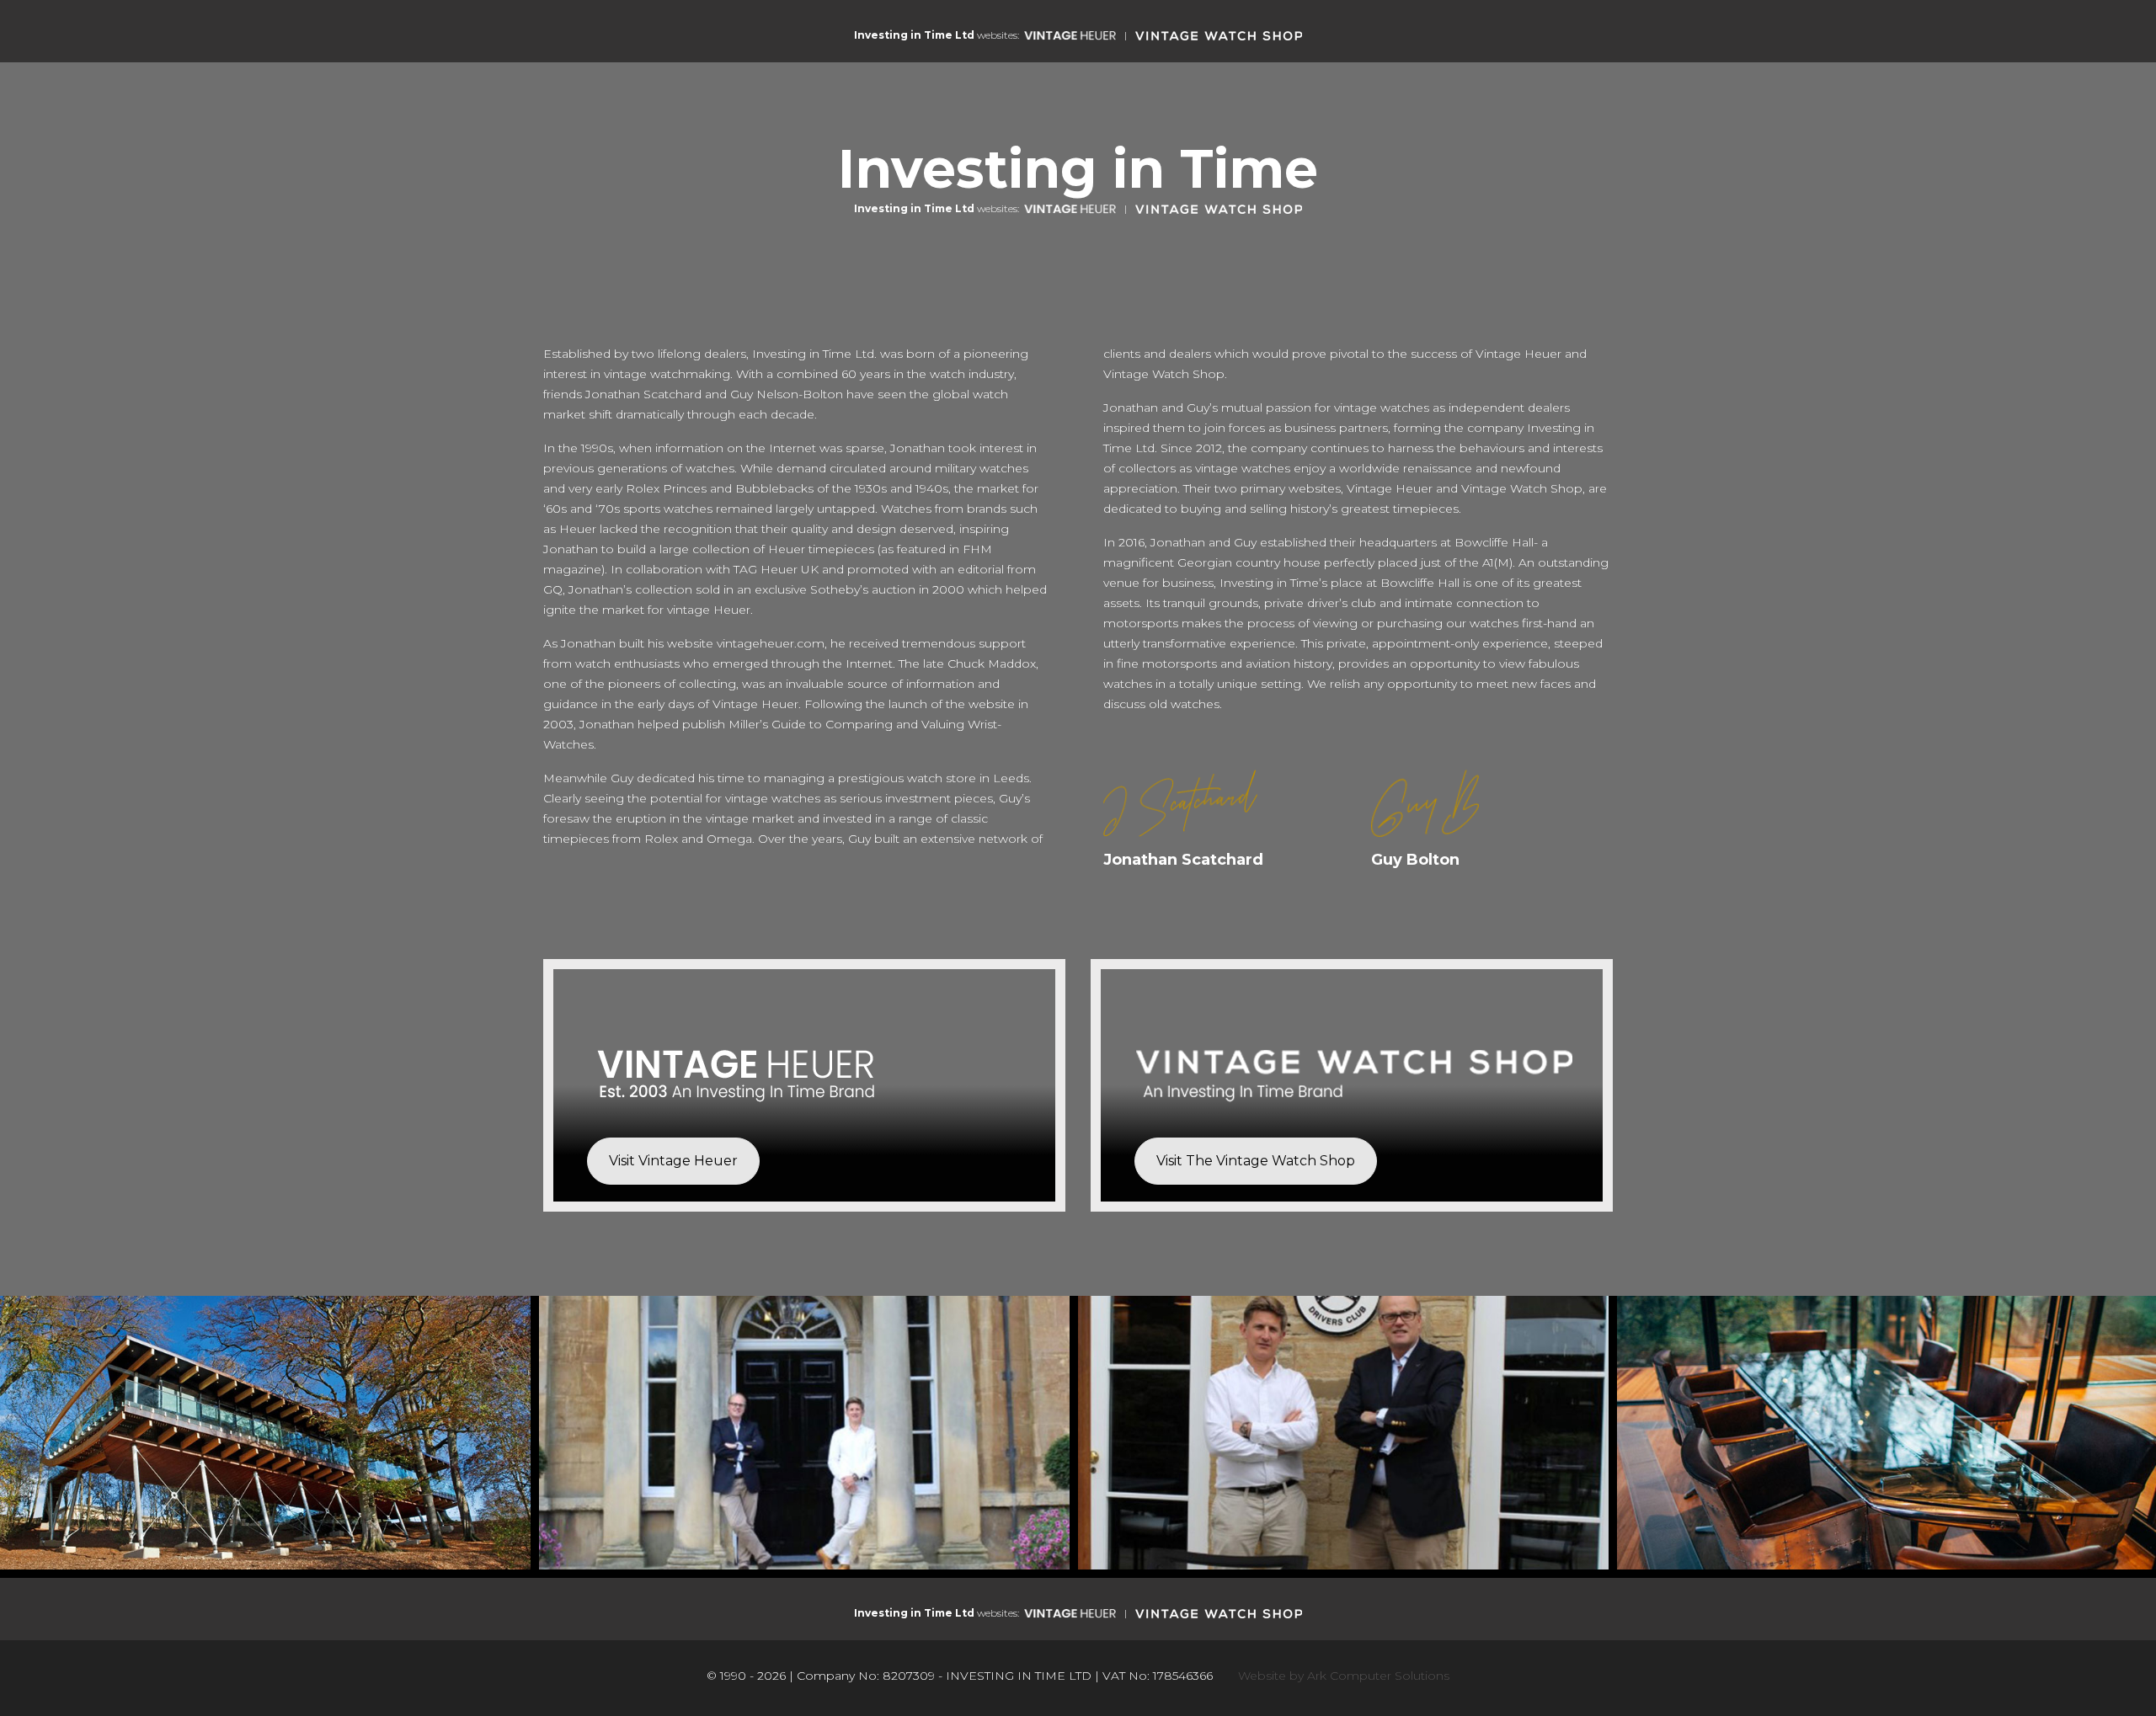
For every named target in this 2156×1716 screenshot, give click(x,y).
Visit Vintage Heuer (673, 1161)
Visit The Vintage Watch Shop (1256, 1161)
